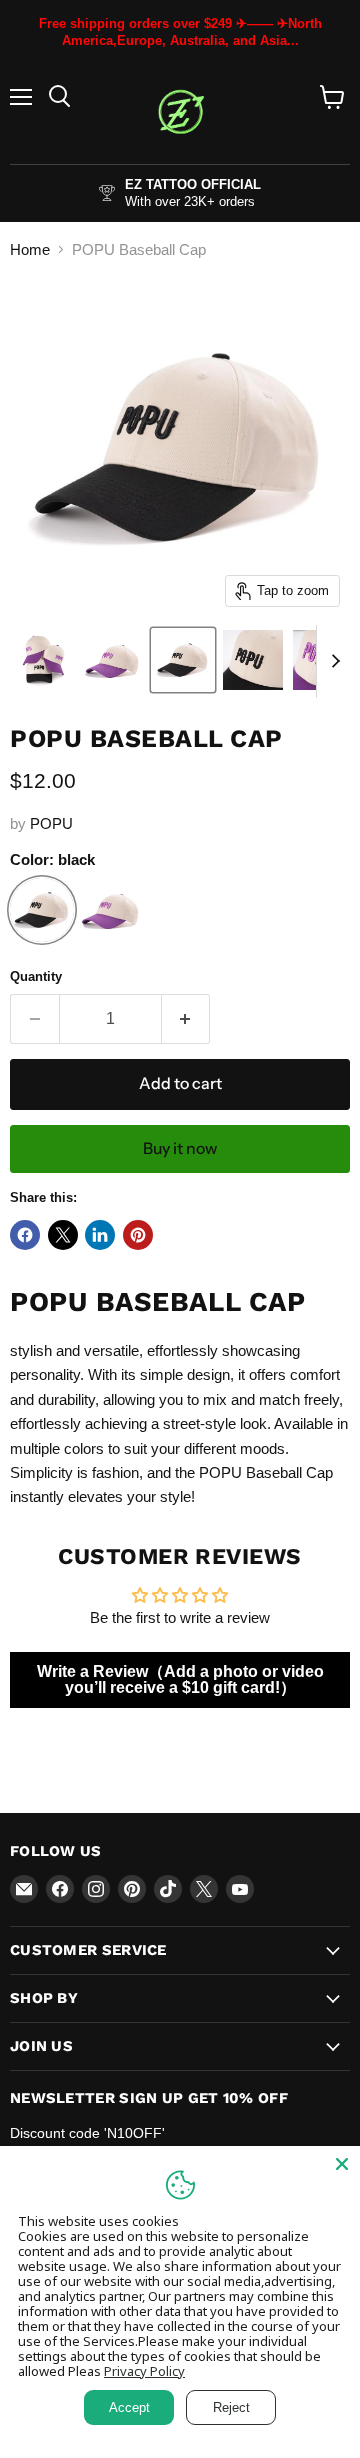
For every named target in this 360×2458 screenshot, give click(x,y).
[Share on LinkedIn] (100, 1235)
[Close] (342, 2164)
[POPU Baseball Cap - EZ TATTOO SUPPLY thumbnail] (43, 660)
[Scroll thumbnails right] (332, 662)
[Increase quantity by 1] (186, 1019)
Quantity (36, 976)
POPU (51, 823)
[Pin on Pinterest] (138, 1235)
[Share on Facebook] (25, 1235)
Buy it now (180, 1148)
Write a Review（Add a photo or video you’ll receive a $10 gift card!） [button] (180, 1679)
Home (30, 249)
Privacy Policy (144, 2371)
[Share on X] (63, 1235)
